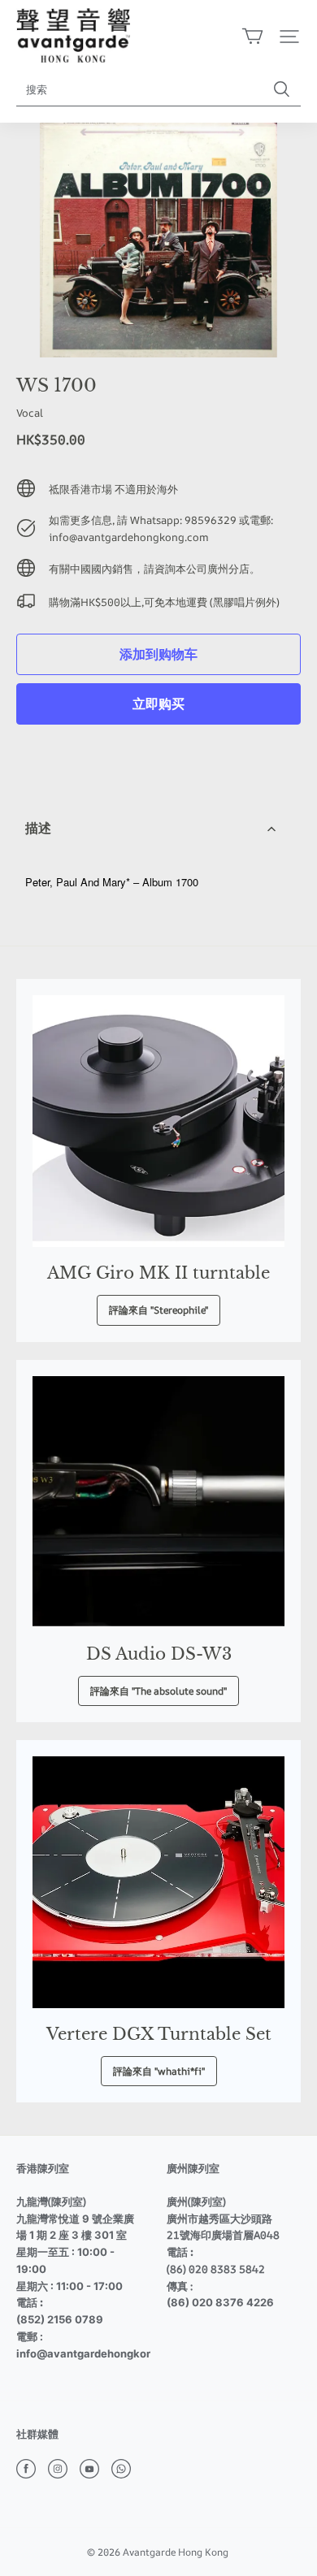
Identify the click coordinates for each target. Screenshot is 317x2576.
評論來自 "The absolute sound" (158, 1691)
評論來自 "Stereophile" (158, 1310)
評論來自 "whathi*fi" (159, 2071)
